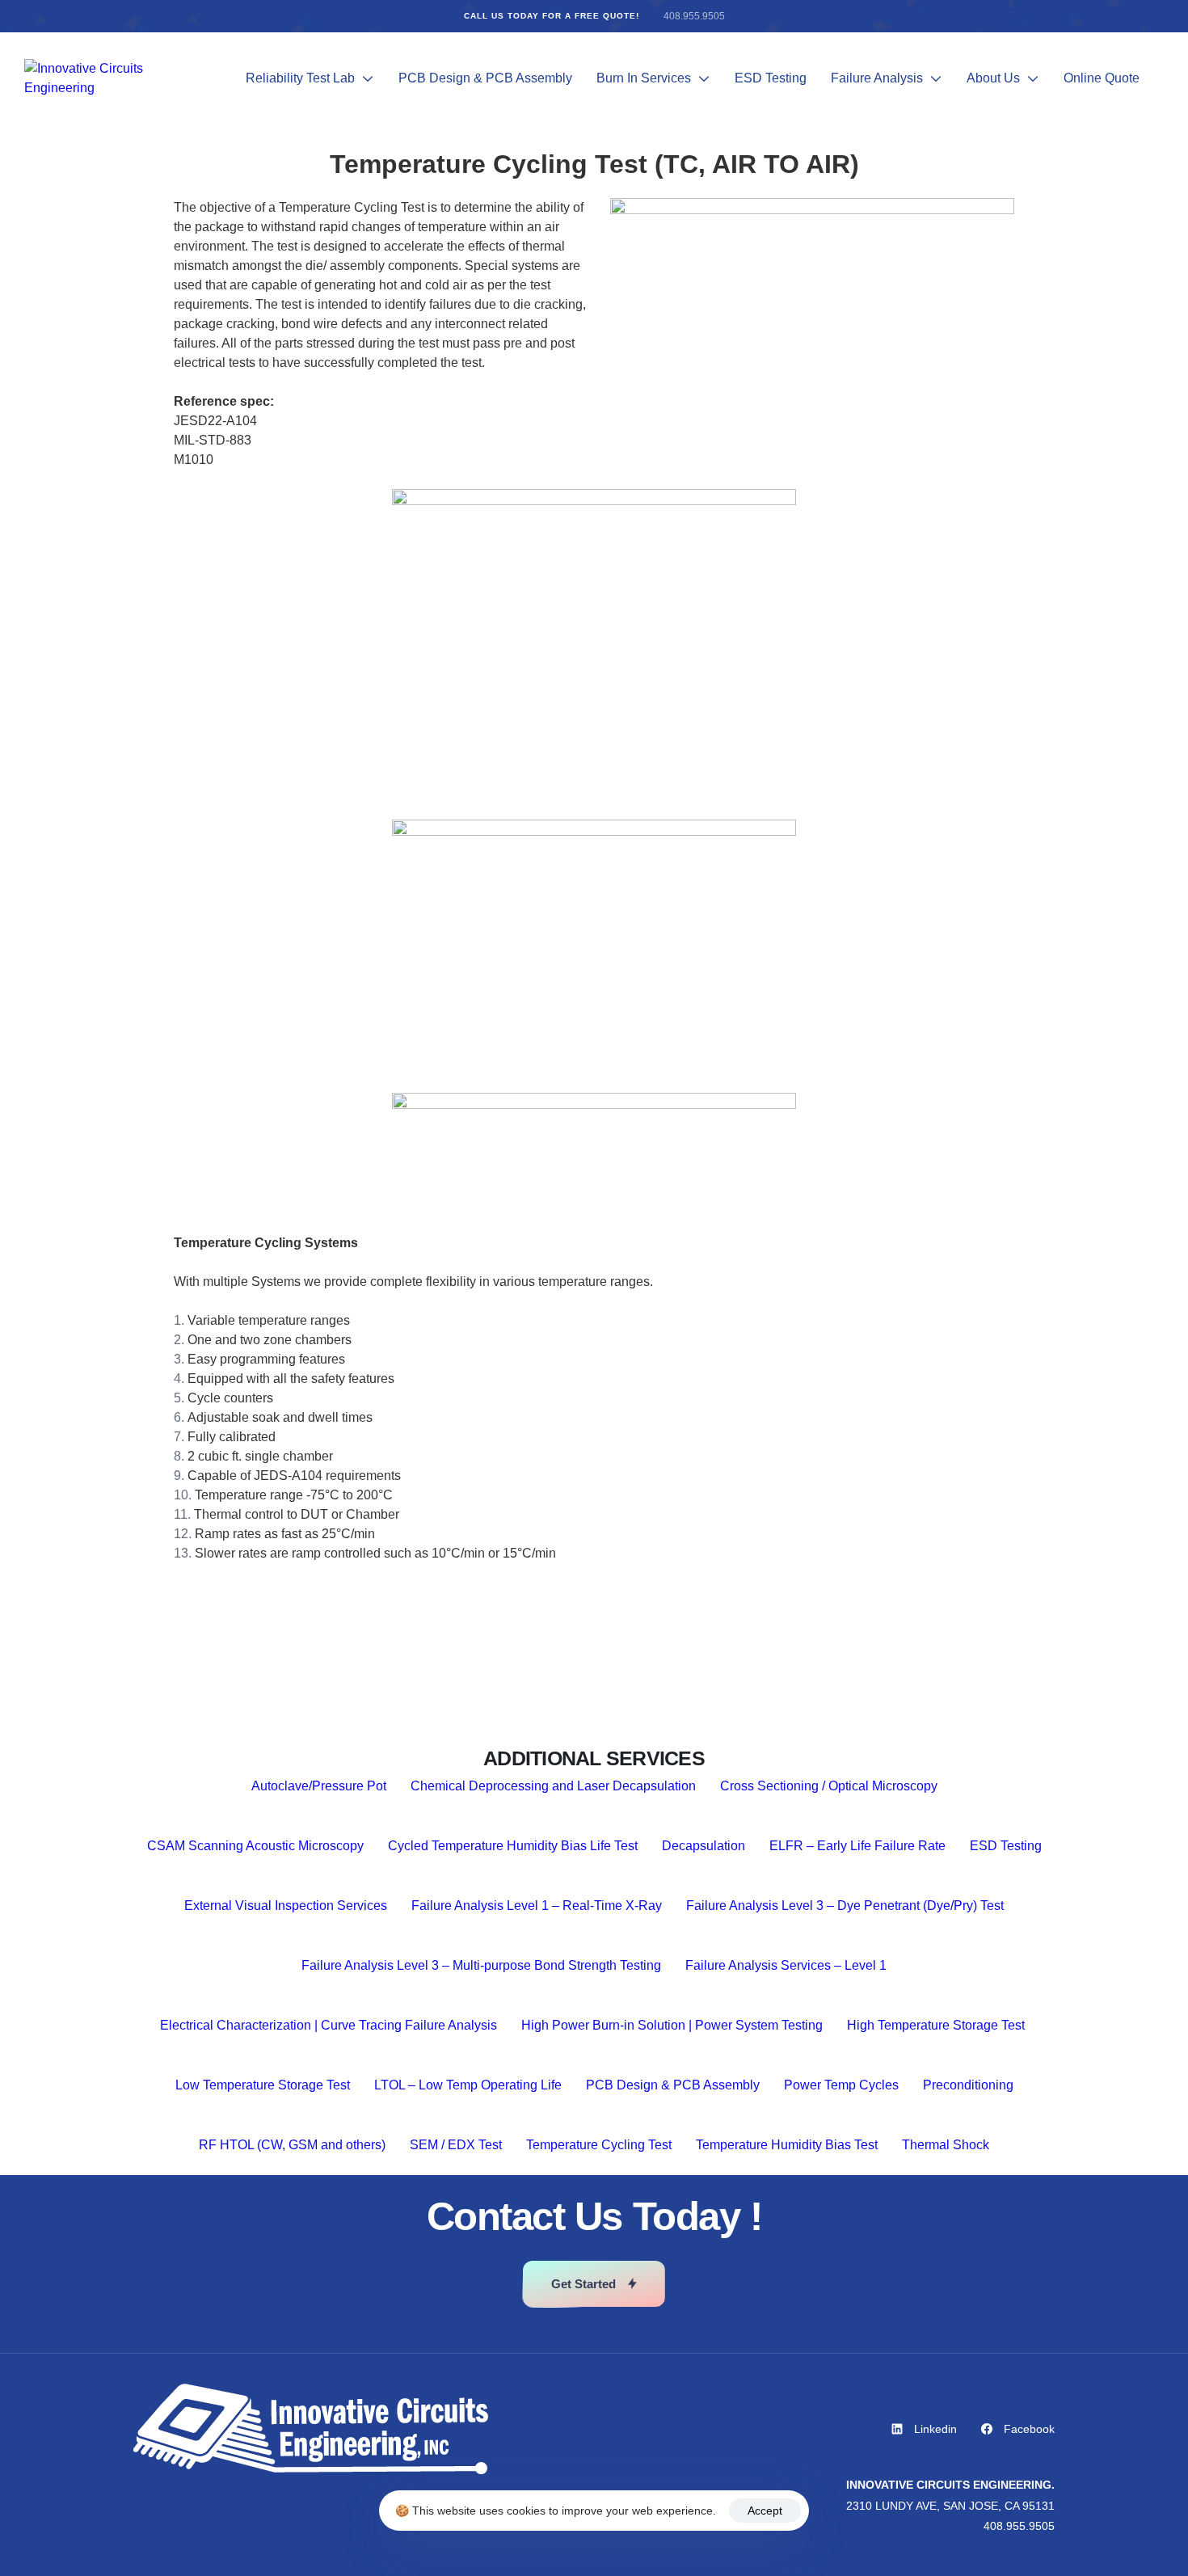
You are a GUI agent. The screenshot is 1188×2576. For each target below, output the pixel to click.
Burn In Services (644, 78)
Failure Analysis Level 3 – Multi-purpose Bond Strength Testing (481, 1965)
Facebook (1029, 2429)
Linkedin (935, 2429)
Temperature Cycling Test (599, 2145)
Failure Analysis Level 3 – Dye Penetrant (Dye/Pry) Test (845, 1906)
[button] (594, 2284)
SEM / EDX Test (456, 2145)
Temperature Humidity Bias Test (787, 2145)
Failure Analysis (877, 78)
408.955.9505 (694, 16)
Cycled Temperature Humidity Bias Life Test (513, 1846)
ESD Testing (771, 78)
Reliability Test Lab (300, 78)
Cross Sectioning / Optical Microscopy (829, 1786)
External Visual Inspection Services (286, 1906)
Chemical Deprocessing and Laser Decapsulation (553, 1786)
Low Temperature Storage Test (263, 2085)
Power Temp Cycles (841, 2085)
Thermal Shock (946, 2145)
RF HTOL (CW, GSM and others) (292, 2145)
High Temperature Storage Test (937, 2025)
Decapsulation (704, 1846)
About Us (993, 78)
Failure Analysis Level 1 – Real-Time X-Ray (537, 1906)
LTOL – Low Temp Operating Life (468, 2085)
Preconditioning (968, 2085)
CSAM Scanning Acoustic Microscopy (255, 1846)
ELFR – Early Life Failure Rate (857, 1846)
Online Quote (1102, 78)
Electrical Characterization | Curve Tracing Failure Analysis (329, 2025)
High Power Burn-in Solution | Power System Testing (672, 2025)
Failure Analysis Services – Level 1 (786, 1965)
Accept (765, 2511)
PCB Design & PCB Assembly (485, 78)
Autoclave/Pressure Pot (319, 1786)
